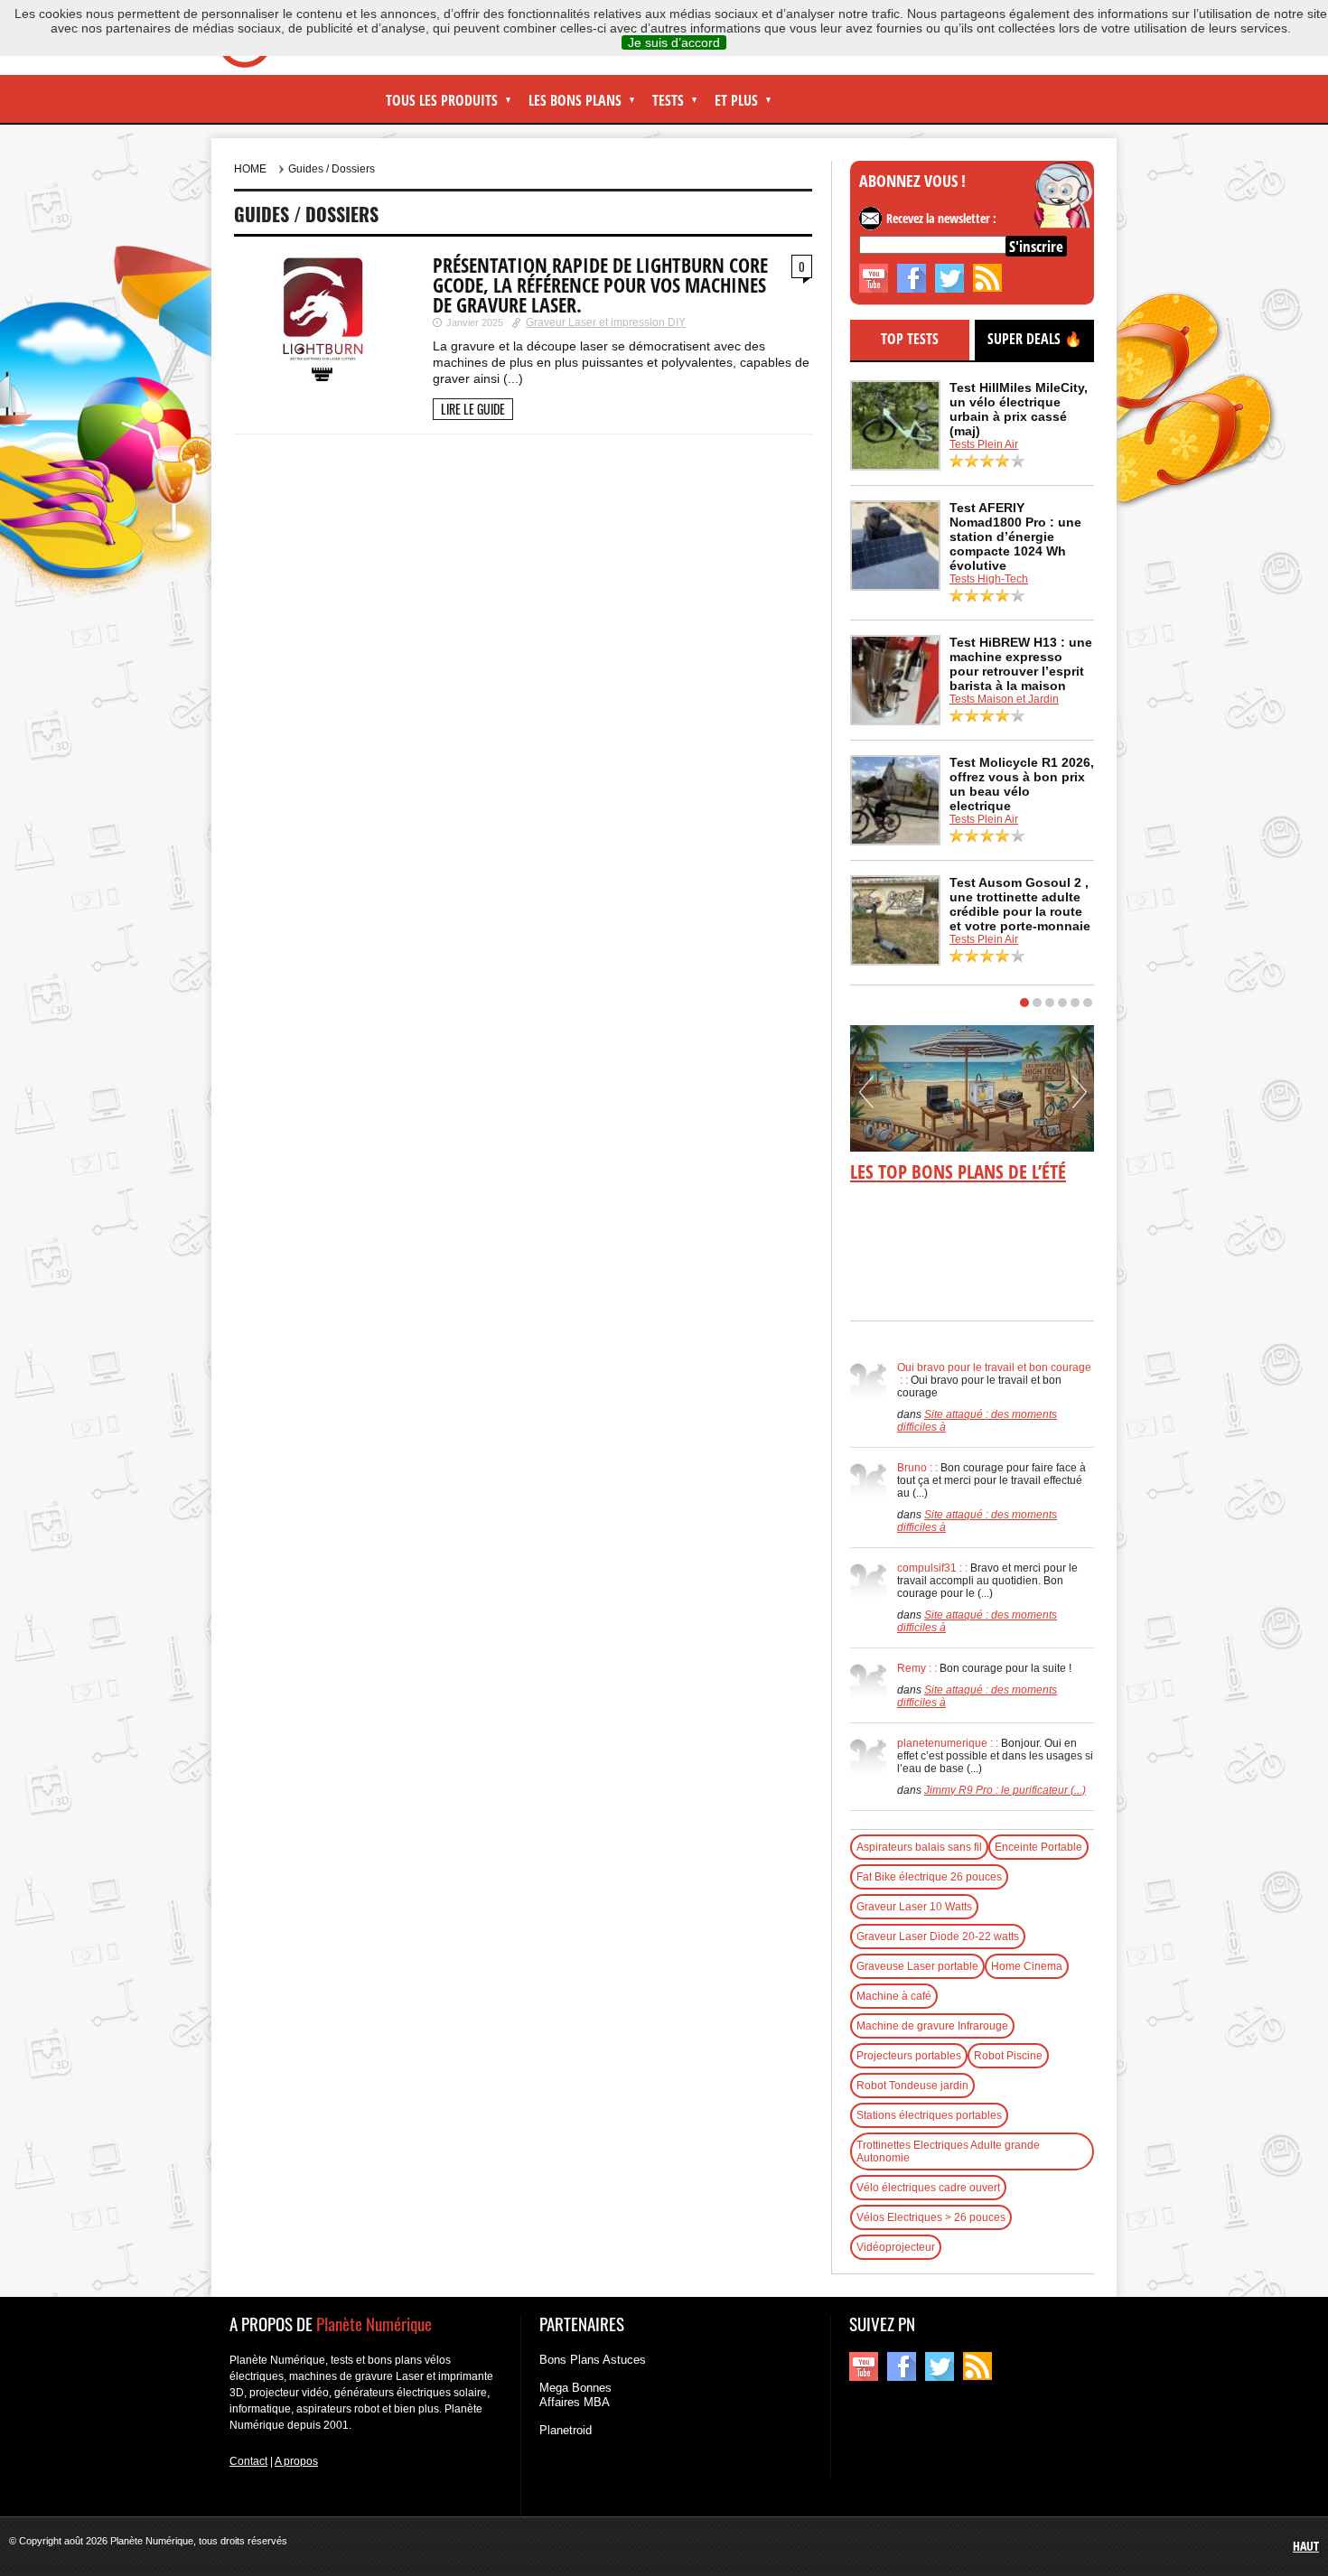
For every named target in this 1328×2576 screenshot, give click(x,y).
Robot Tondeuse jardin (912, 2086)
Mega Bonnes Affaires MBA (575, 2395)
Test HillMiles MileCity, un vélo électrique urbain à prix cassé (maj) (1019, 409)
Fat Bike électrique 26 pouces (929, 1877)
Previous (866, 1098)
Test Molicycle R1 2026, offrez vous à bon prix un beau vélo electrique (1022, 784)
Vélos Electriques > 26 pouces (931, 2217)
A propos (296, 2461)
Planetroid (566, 2430)
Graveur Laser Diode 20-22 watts (938, 1937)
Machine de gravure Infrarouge (932, 2026)
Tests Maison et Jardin (1004, 699)
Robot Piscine (1008, 2056)
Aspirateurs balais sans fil (919, 1847)
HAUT (1306, 2546)
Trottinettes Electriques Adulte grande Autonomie (948, 2151)
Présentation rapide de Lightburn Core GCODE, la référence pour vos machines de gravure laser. (600, 285)
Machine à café (894, 1996)
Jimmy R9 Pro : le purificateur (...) (1005, 1790)
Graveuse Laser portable (917, 1966)
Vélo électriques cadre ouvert (928, 2188)
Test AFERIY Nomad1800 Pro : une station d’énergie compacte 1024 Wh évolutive (1015, 537)
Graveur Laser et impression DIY (606, 322)
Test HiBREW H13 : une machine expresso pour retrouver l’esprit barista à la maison (1021, 664)
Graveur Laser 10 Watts (914, 1907)
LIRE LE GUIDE (473, 409)
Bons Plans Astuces (593, 2360)
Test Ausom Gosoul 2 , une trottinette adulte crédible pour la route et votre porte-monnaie (1020, 904)
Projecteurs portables (909, 2056)
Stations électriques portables (929, 2115)
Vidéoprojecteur (896, 2247)
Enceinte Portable (1038, 1847)
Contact (248, 2461)
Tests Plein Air (984, 444)
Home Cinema (1027, 1966)
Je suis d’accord (674, 42)
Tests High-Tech (989, 579)
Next (1080, 1098)
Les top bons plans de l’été (958, 1171)
